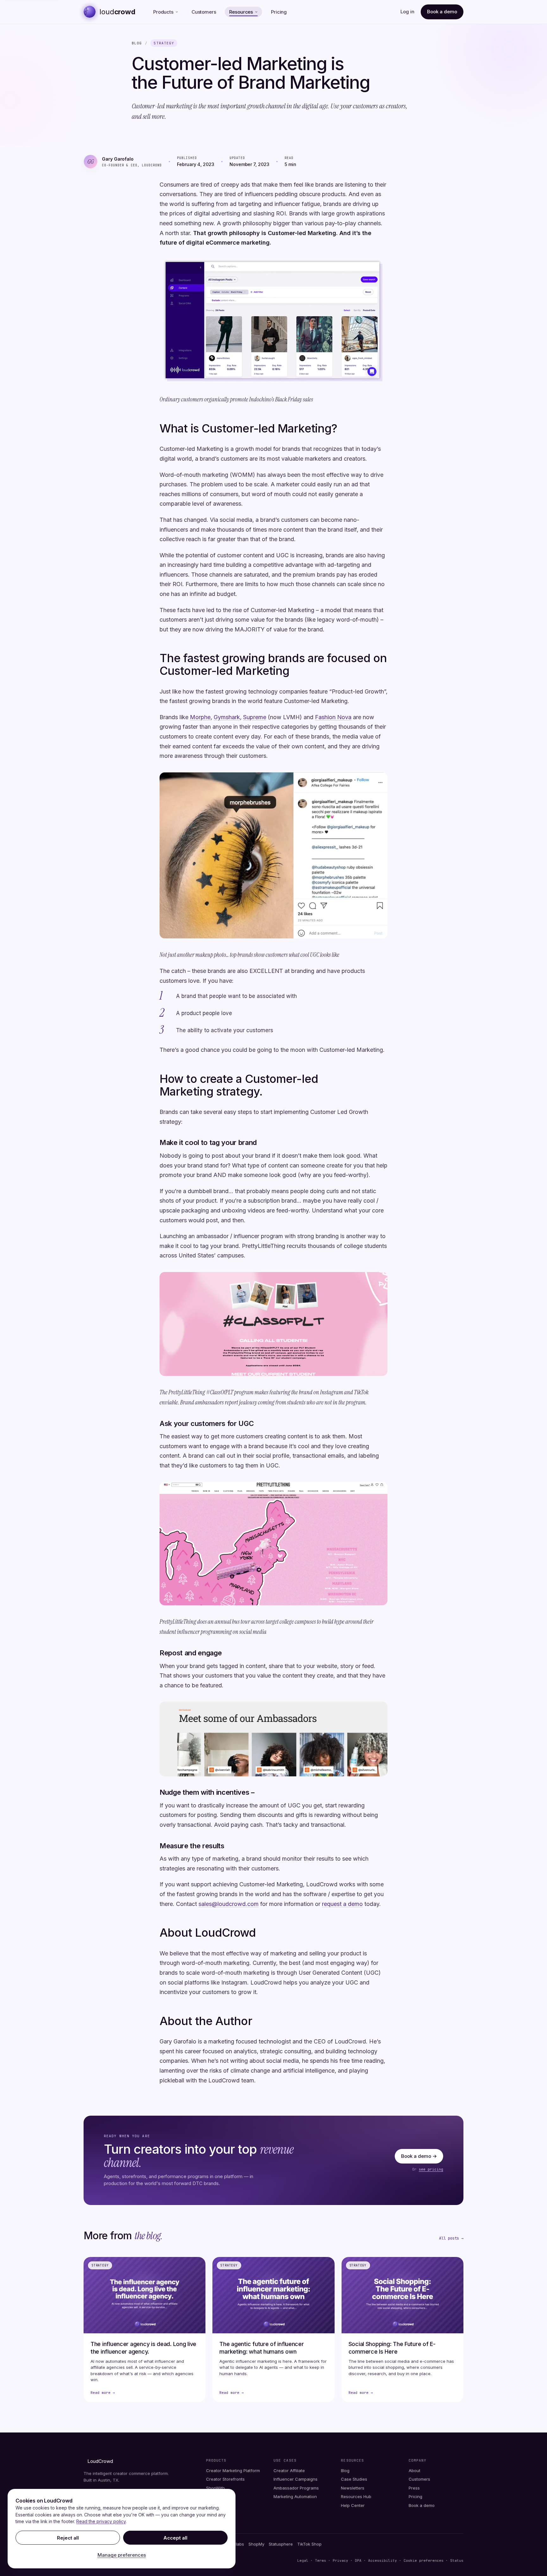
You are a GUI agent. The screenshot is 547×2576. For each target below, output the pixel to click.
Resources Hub (356, 2496)
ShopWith (215, 2488)
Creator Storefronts (225, 2479)
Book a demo (442, 12)
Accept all (175, 2538)
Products (163, 12)
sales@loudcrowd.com (229, 1904)
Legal (303, 2560)
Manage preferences (122, 2555)
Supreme (255, 717)
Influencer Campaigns (296, 2479)
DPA (358, 2560)
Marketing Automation (295, 2496)
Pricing (279, 12)
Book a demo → (419, 2156)
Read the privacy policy (101, 2521)
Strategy (164, 43)
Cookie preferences (425, 2560)
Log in (407, 12)
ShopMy (256, 2544)
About (415, 2471)
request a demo (342, 1904)
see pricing (431, 2169)
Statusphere (281, 2544)
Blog (137, 43)
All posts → (451, 2238)
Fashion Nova (333, 717)
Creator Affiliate (289, 2471)
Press (414, 2488)
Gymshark (227, 717)
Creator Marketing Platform (233, 2471)
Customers (204, 12)
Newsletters (353, 2488)
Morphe (200, 717)
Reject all (68, 2538)
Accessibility (383, 2560)
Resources (241, 12)
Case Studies (354, 2479)
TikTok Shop (309, 2544)
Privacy (340, 2560)
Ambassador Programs (296, 2488)
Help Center (353, 2505)
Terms (321, 2560)
